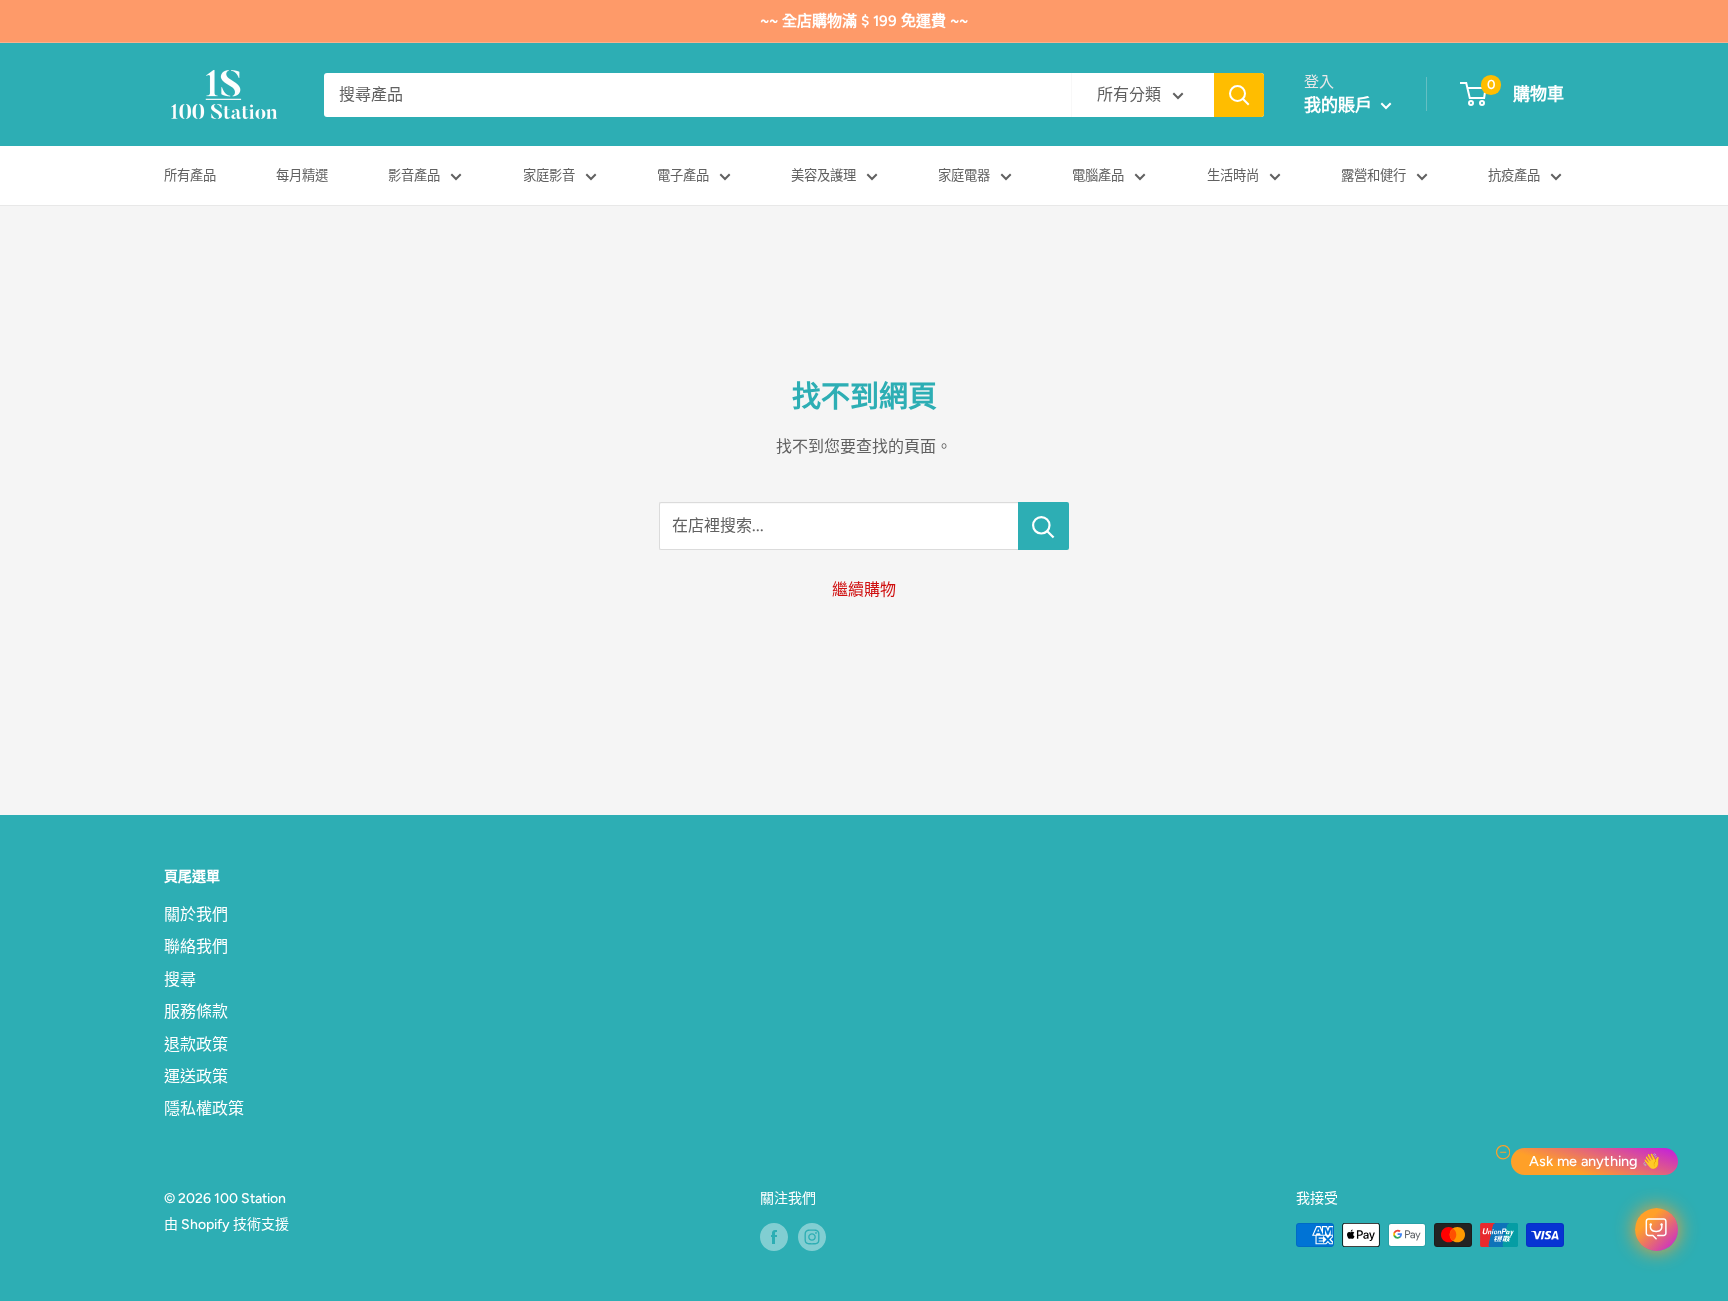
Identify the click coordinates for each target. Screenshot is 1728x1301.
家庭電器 (964, 175)
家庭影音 (549, 175)
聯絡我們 (196, 946)
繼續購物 (864, 589)
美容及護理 (823, 175)
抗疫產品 (1514, 175)
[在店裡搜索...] (1043, 526)
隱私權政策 (204, 1108)
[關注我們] (774, 1237)
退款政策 (196, 1044)
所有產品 (190, 175)
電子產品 (683, 175)
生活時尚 (1233, 175)
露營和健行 (1373, 175)
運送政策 (196, 1076)
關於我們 (196, 914)
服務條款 (196, 1011)
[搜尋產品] (1239, 95)
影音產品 (414, 175)
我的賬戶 (1340, 105)
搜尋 (180, 979)
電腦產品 (1098, 175)
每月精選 (302, 175)
